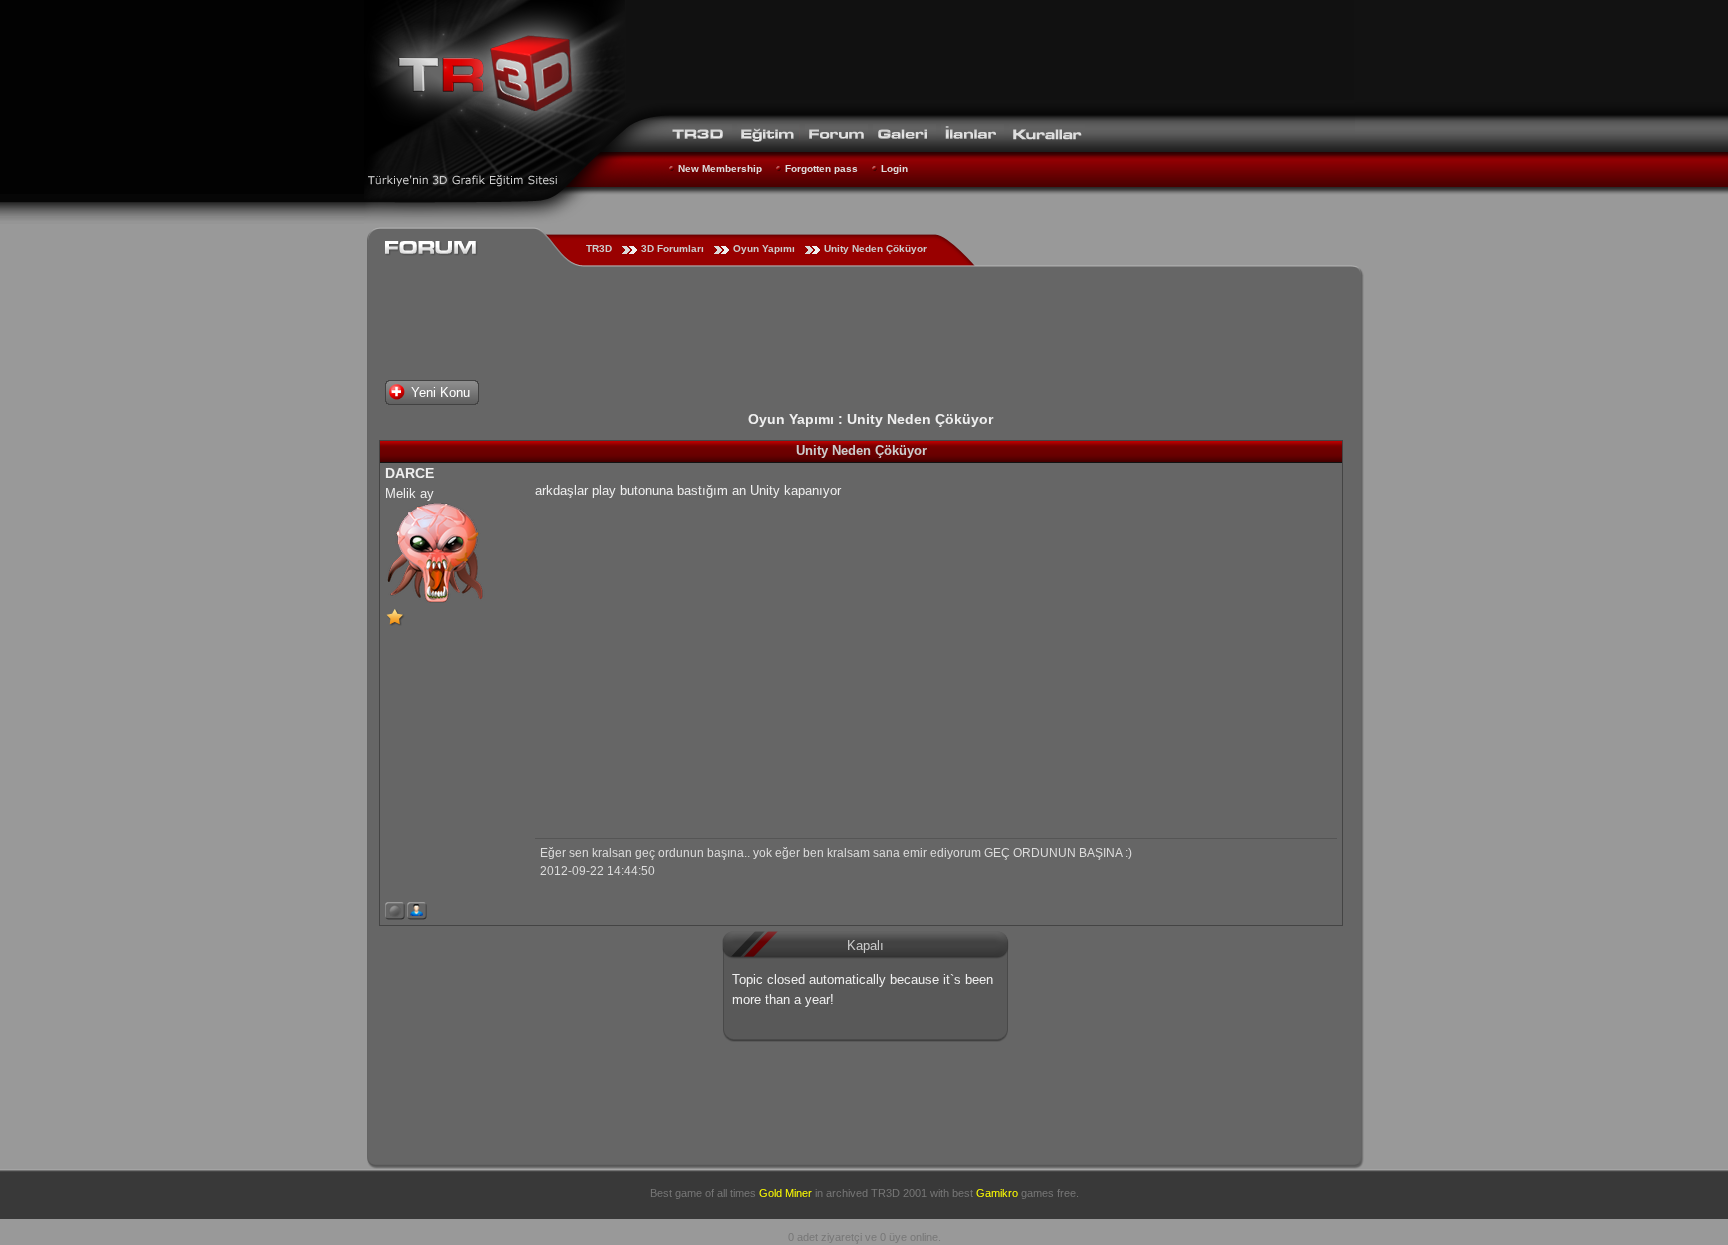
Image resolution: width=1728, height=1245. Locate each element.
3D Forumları (672, 248)
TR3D (599, 248)
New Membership (720, 168)
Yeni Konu (440, 392)
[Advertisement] (990, 55)
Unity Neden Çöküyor (875, 248)
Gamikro (997, 1193)
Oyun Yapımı (764, 248)
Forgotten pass (821, 168)
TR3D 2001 (899, 1193)
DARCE (409, 473)
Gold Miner (785, 1193)
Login (894, 168)
